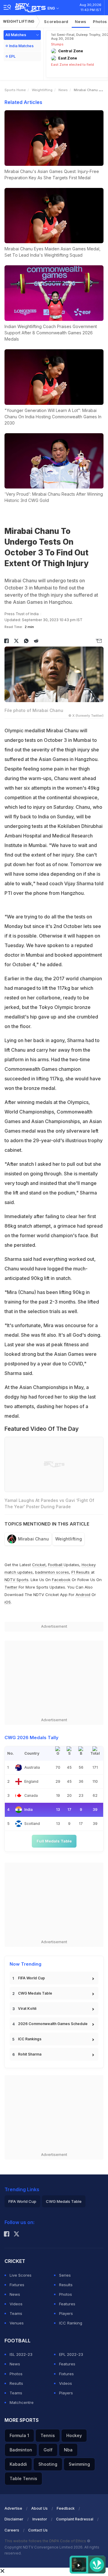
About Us (39, 2508)
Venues (17, 2323)
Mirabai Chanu (33, 1539)
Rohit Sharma (30, 2054)
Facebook (61, 1580)
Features (67, 2304)
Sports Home (15, 90)
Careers (12, 2530)
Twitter (11, 1587)
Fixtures (17, 2285)
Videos (16, 2304)
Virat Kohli (27, 2008)
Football (56, 1565)
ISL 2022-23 (21, 2354)
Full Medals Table (54, 1841)
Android (83, 1595)
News (81, 22)
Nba (68, 2450)
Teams (16, 2313)
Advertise (13, 2508)
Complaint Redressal (75, 2519)
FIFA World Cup (31, 1978)
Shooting (48, 2464)
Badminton (21, 2450)
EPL (12, 56)
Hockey (74, 2435)
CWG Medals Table (35, 1993)
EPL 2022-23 (71, 2354)
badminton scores (52, 1572)
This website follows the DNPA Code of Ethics (46, 2541)
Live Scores (21, 2275)
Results (66, 2285)
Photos (66, 2294)
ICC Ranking (71, 2323)
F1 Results (81, 1572)
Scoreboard (56, 22)
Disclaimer (14, 2519)
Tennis (48, 2435)
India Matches (21, 46)
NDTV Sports (16, 1580)
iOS (8, 1602)
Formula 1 (19, 2435)
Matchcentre (22, 2402)
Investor (40, 2519)
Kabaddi (18, 2464)
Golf (48, 2450)
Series (65, 2275)
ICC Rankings (30, 2039)
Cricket (39, 1565)
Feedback (66, 2508)
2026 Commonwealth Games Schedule (53, 2024)
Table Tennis (23, 2478)
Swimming (79, 2464)
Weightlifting (19, 21)
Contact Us (38, 2530)
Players (66, 2313)
